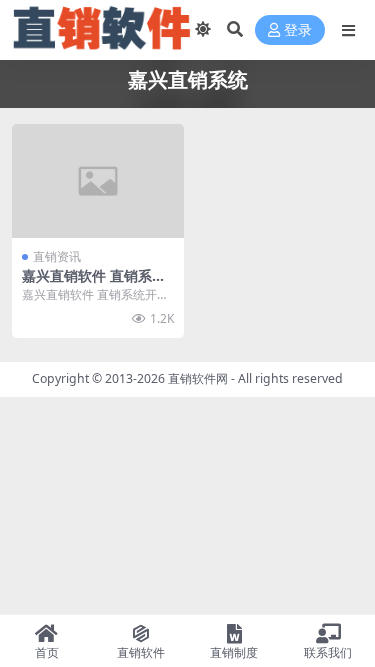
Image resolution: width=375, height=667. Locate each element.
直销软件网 (198, 378)
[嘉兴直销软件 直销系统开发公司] (98, 181)
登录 (298, 30)
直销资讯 (57, 256)
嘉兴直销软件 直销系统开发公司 (94, 284)
